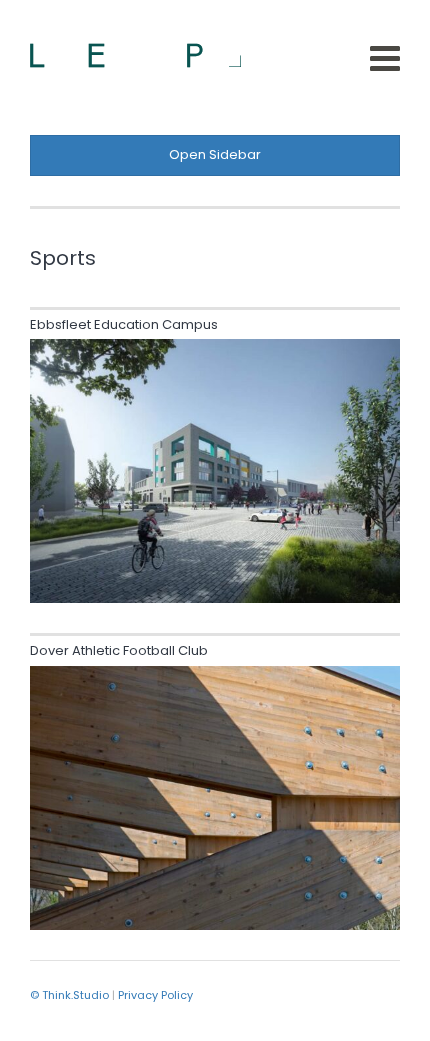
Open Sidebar (215, 154)
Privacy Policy (155, 995)
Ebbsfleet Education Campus (124, 324)
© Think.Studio (69, 995)
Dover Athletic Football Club (119, 650)
